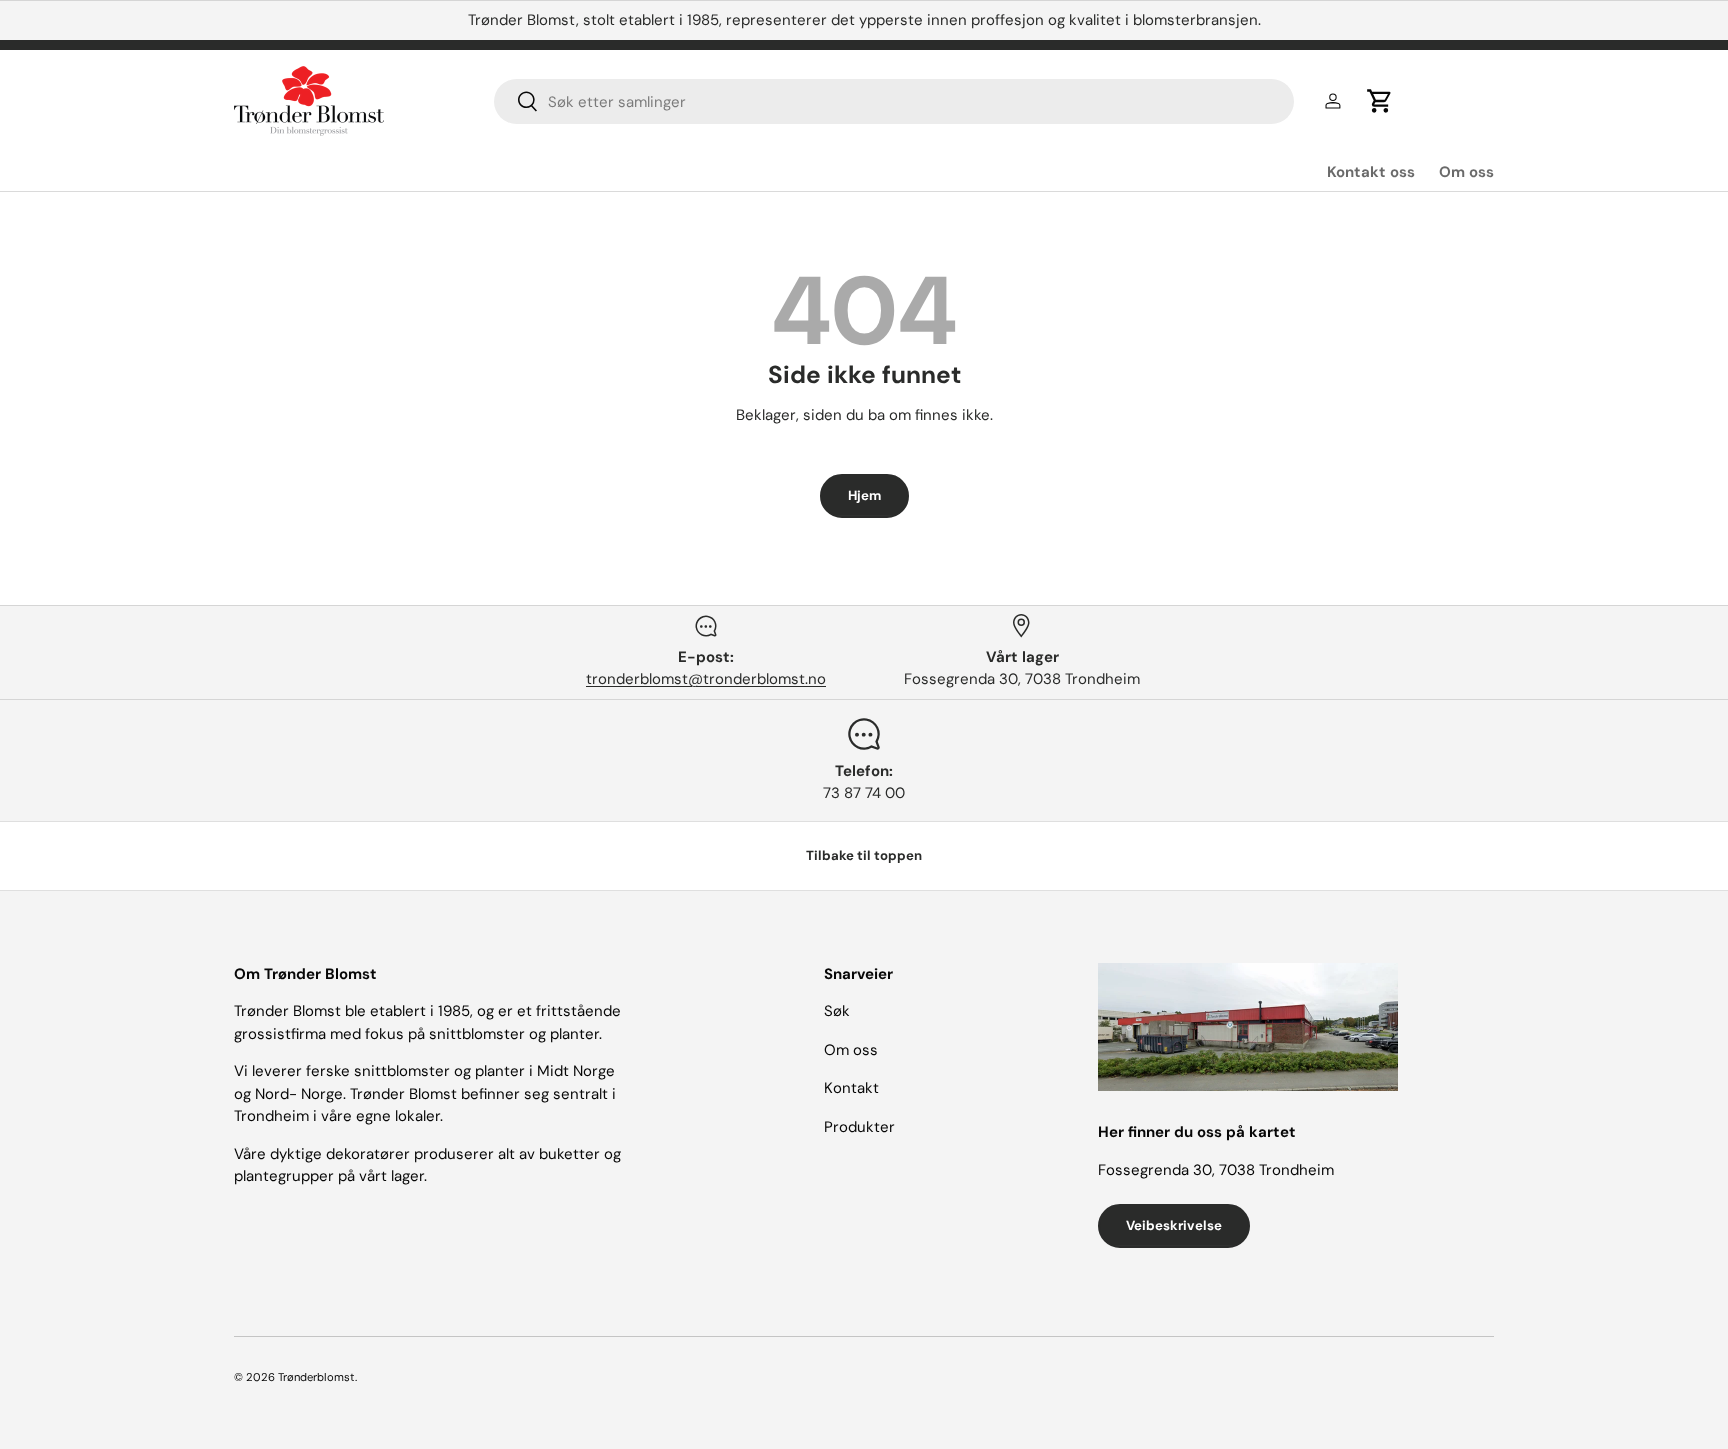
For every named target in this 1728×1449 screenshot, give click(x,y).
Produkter (859, 1127)
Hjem (864, 495)
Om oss (1466, 172)
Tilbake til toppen (864, 855)
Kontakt (851, 1088)
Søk (837, 1011)
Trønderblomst (316, 1377)
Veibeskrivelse (1174, 1225)
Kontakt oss (1371, 172)
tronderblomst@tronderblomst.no (706, 679)
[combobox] (894, 101)
